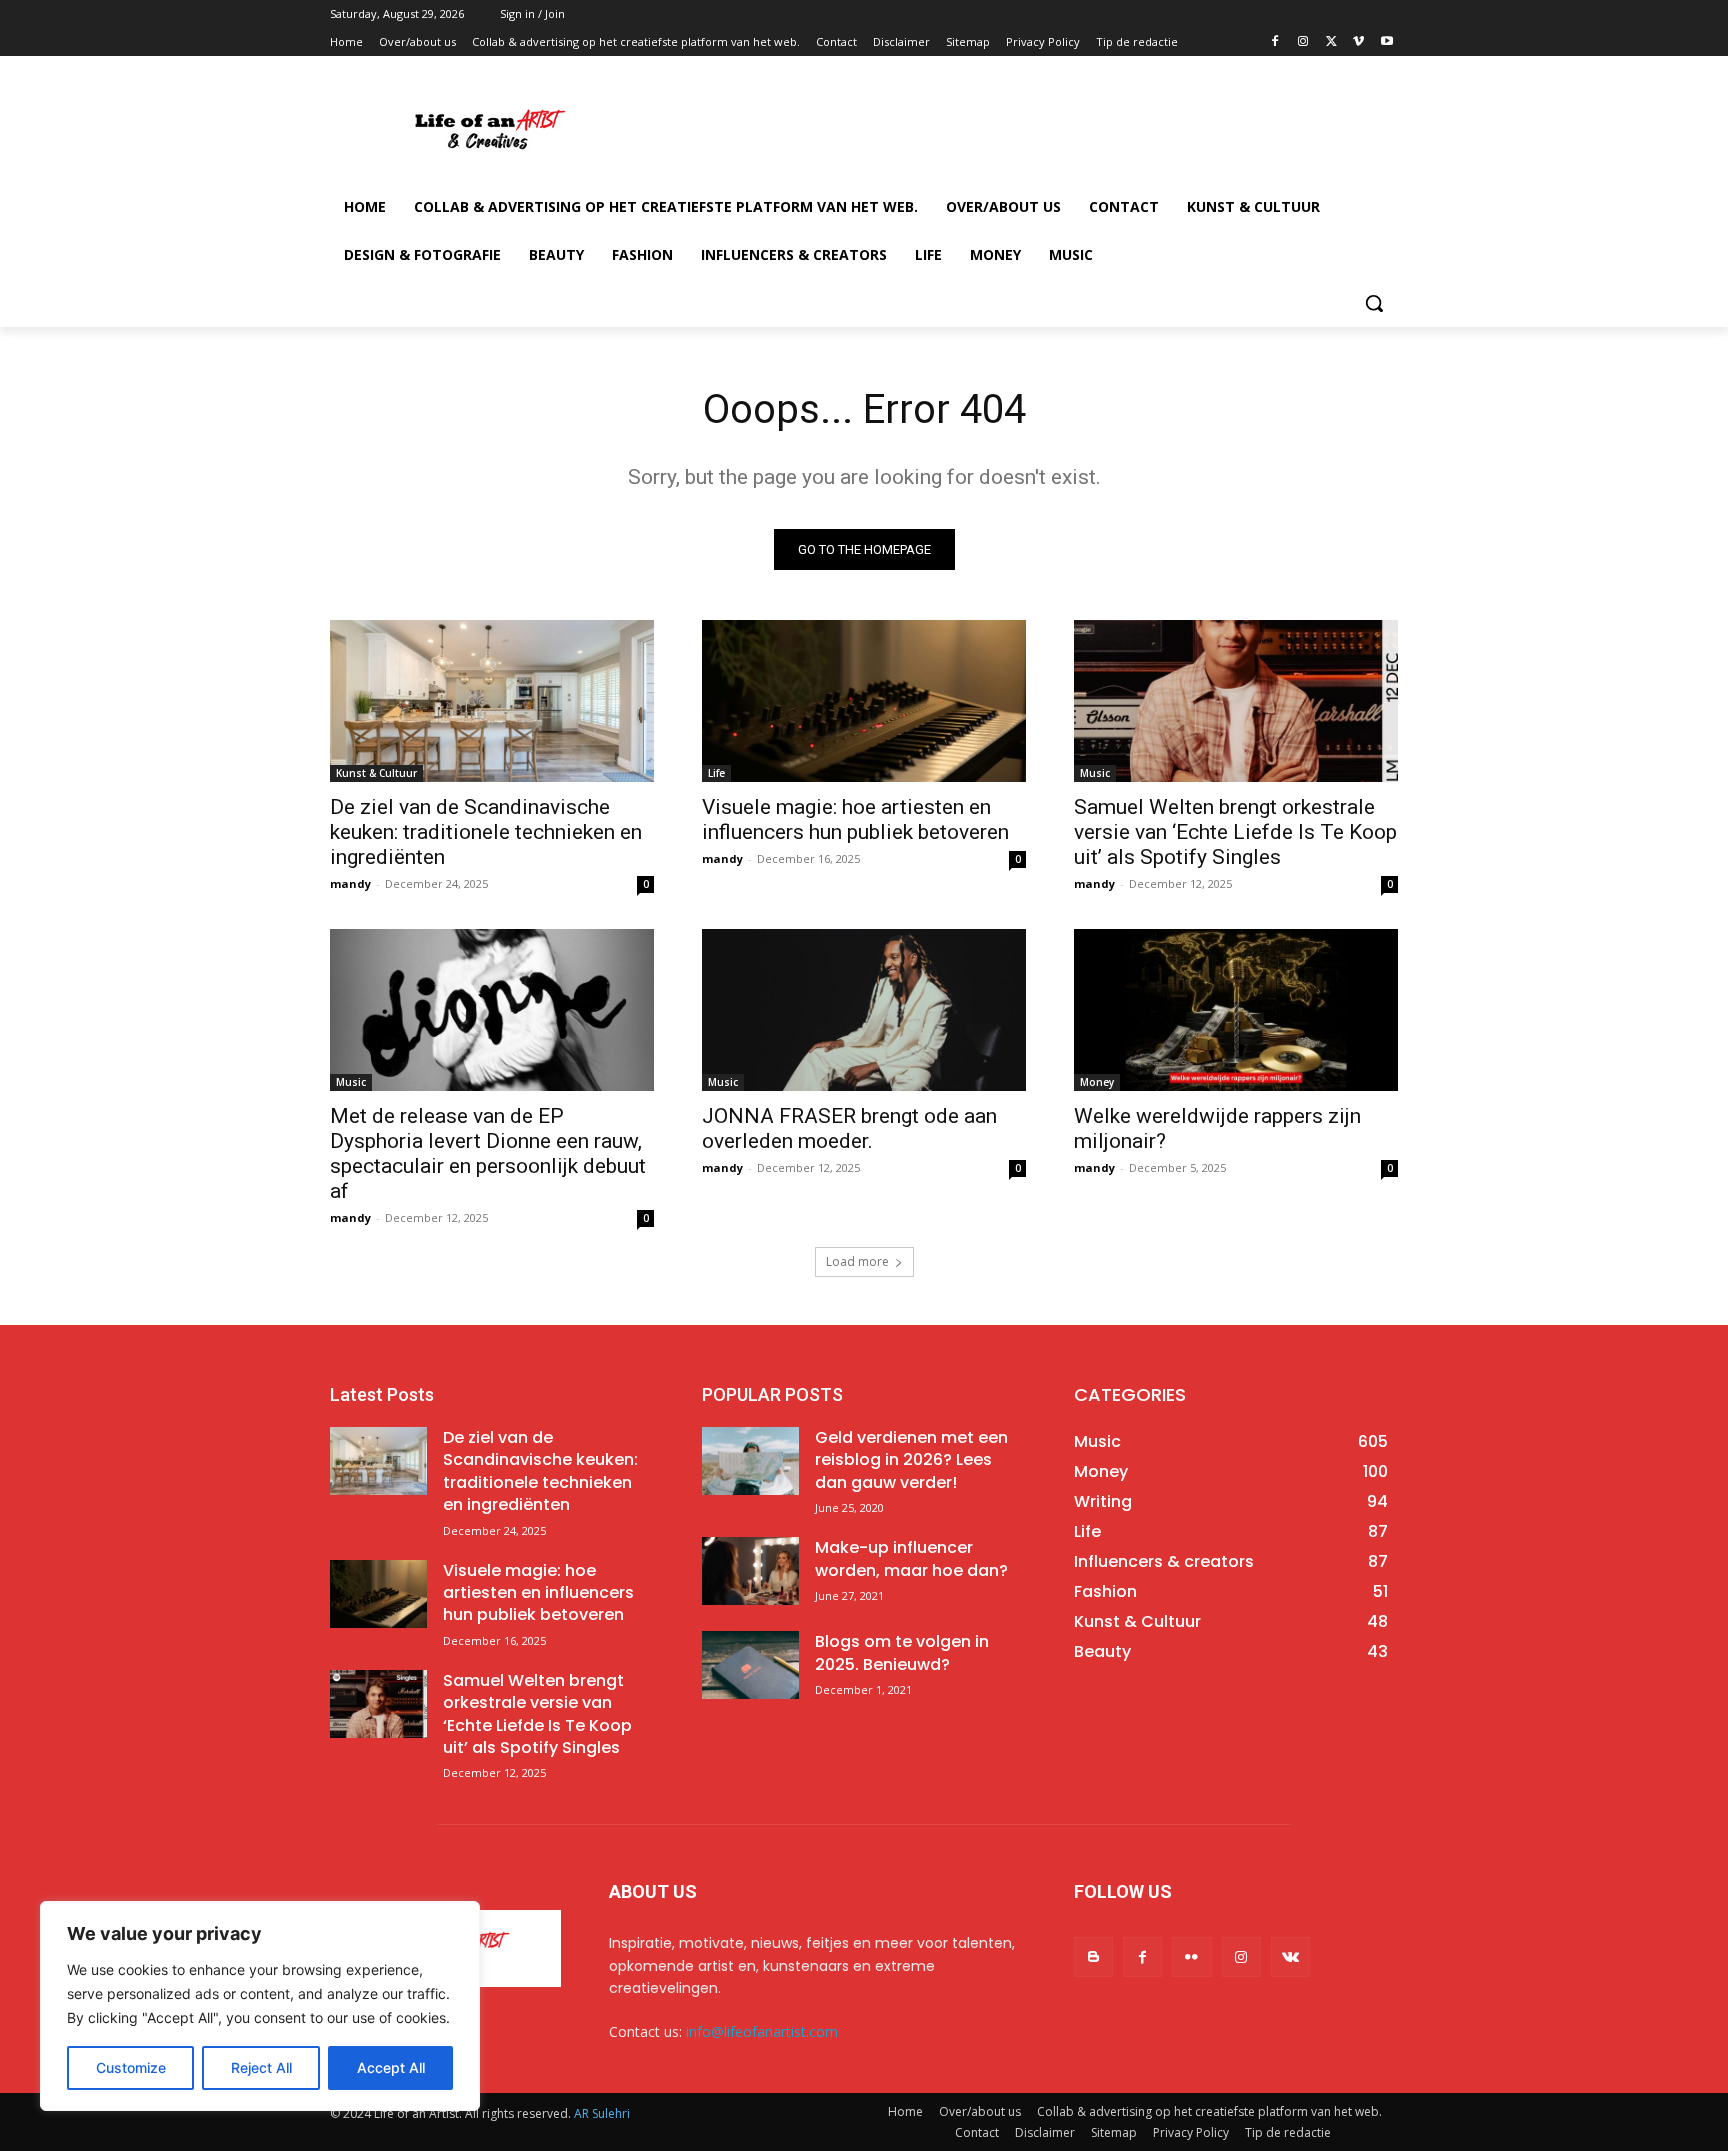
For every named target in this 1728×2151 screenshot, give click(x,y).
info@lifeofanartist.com (762, 2031)
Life (716, 773)
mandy (350, 883)
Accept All (391, 2067)
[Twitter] (1331, 42)
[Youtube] (1386, 42)
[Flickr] (1191, 1956)
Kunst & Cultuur (376, 773)
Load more (857, 1261)
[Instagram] (1303, 42)
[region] (260, 2006)
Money (1097, 1082)
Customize (131, 2067)
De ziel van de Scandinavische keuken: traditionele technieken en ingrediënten (486, 832)
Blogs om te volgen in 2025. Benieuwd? (902, 1652)
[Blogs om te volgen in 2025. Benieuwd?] (750, 1665)
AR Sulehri (602, 2113)
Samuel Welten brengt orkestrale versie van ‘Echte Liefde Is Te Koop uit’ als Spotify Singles (1235, 832)
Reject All (261, 2067)
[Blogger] (1093, 1956)
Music (1095, 773)
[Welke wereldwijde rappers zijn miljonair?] (1236, 1010)
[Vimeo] (1358, 42)
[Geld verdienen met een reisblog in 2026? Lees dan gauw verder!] (750, 1461)
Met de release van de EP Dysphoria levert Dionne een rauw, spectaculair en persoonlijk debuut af (488, 1153)
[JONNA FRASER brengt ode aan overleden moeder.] (864, 1010)
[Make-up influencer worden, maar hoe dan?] (750, 1571)
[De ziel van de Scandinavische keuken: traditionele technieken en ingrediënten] (492, 701)
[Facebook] (1275, 42)
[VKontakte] (1290, 1956)
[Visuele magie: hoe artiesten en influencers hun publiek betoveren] (864, 701)
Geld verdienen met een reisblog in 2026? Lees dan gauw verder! (911, 1460)
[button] (1374, 303)
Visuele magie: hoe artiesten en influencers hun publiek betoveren (855, 819)
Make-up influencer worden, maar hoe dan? (911, 1558)
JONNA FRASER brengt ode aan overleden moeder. (849, 1128)
